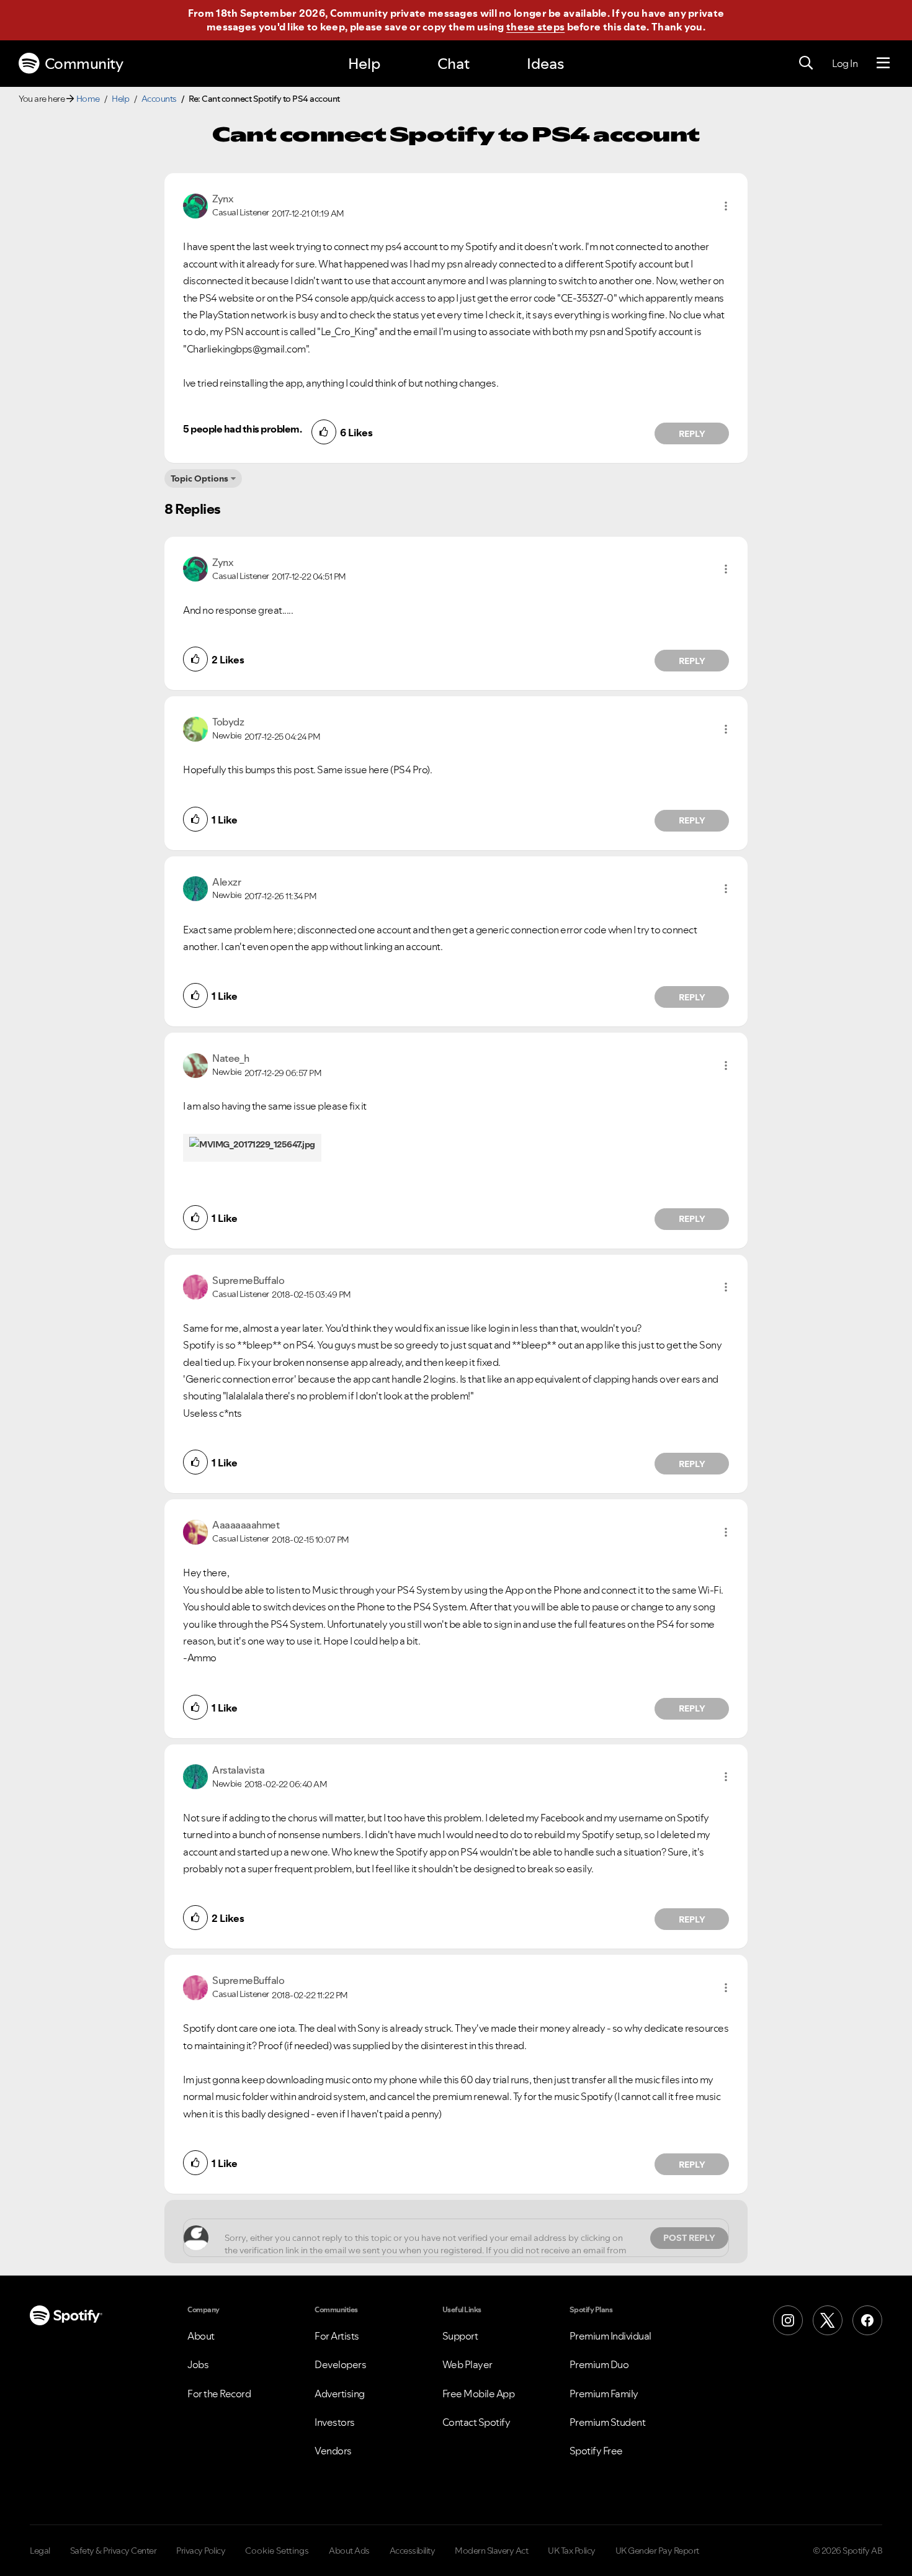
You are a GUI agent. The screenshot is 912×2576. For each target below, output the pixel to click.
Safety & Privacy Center (114, 2551)
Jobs (198, 2364)
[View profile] (195, 205)
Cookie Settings (277, 2551)
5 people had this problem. (242, 429)
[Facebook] (867, 2320)
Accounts (159, 99)
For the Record (219, 2394)
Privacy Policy (201, 2551)
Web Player (467, 2364)
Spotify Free (596, 2451)
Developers (340, 2364)
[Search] (806, 63)
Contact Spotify (476, 2422)
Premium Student (608, 2422)
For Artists (337, 2336)
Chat (454, 64)
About (201, 2336)
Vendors (333, 2451)
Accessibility (413, 2551)
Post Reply (689, 2238)
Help (364, 64)
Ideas (545, 64)
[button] (726, 206)
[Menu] (883, 63)
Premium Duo (599, 2364)
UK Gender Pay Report (657, 2551)
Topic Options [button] (199, 478)
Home (88, 99)
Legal (40, 2551)
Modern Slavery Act (491, 2551)
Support (460, 2336)
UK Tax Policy (572, 2551)
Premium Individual (610, 2336)
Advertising (340, 2394)
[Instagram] (788, 2320)
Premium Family (604, 2394)
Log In (845, 63)
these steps (535, 27)
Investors (335, 2422)
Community (84, 64)
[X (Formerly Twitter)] (828, 2320)
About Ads (349, 2551)
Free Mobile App (479, 2394)
